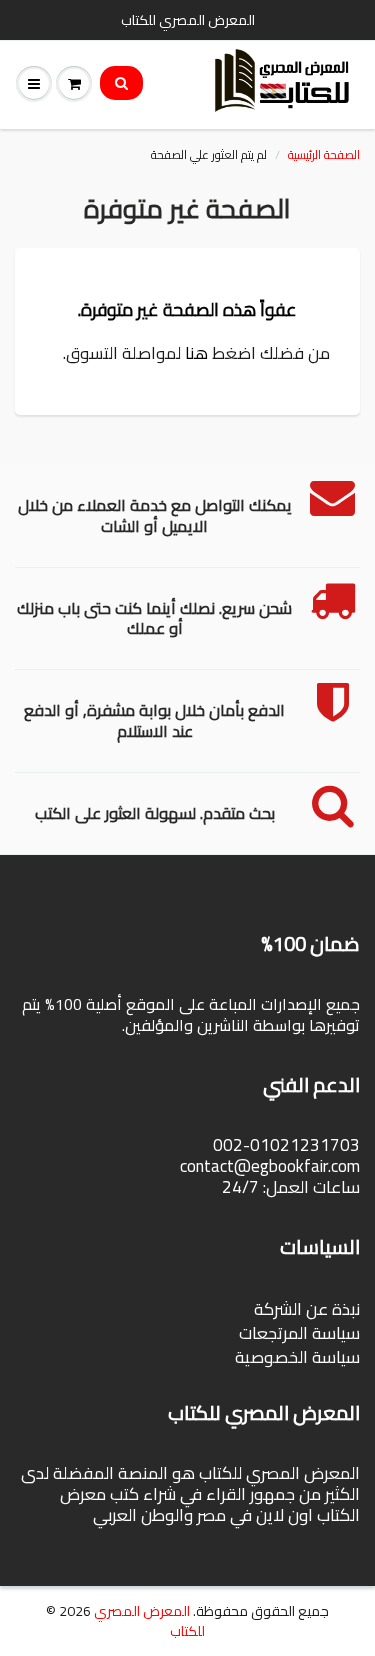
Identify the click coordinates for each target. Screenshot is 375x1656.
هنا (196, 353)
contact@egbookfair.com (270, 1166)
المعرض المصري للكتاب (149, 1621)
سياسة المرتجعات (299, 1333)
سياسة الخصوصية (297, 1357)
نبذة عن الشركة (307, 1309)
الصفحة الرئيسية (324, 154)
